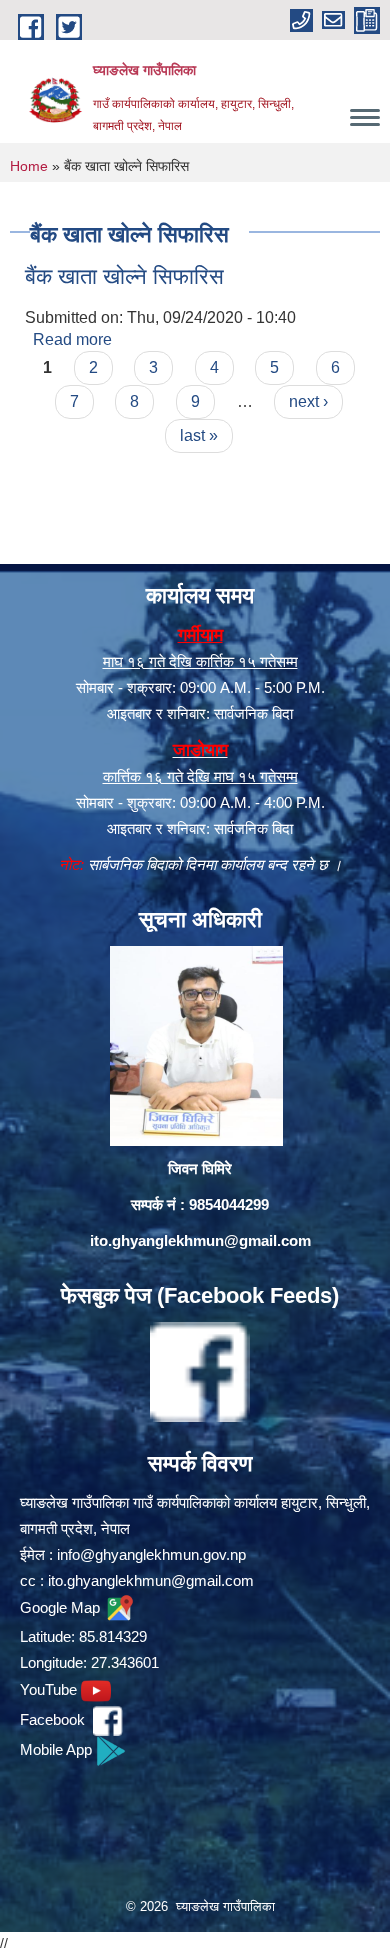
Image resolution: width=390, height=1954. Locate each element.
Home (29, 166)
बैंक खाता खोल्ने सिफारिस (124, 276)
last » (199, 435)
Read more (72, 339)
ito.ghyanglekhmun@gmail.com (200, 1240)
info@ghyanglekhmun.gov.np (151, 1554)
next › (308, 401)
